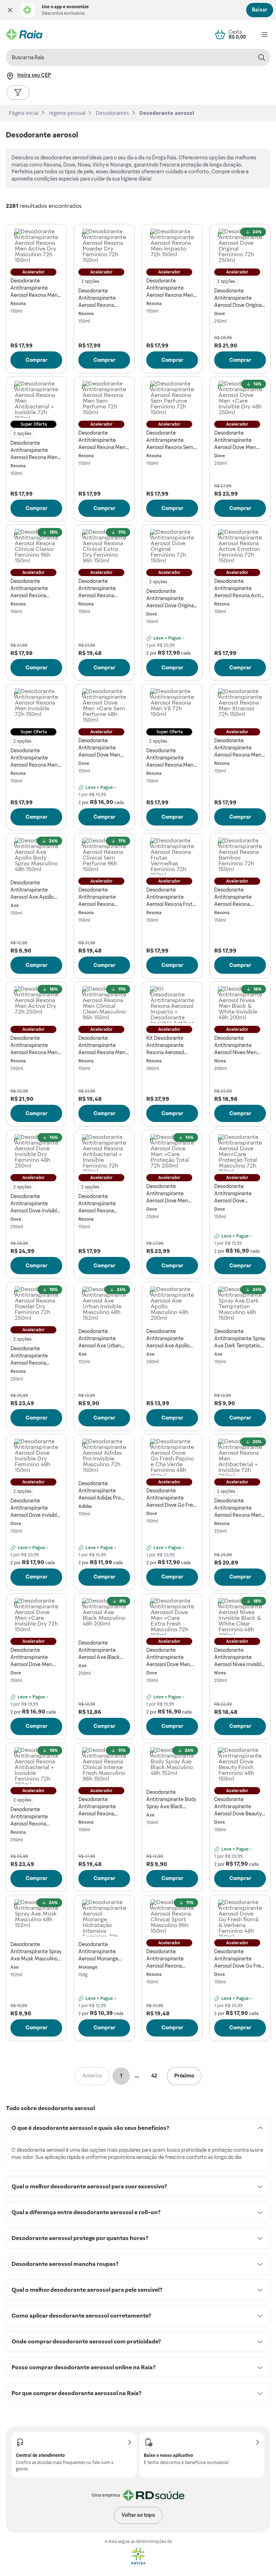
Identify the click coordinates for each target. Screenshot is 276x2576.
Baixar (260, 10)
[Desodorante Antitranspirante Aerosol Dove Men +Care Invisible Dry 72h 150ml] (36, 1616)
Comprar (36, 360)
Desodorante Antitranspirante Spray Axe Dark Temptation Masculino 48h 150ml (240, 1339)
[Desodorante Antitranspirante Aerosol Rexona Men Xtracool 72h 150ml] (240, 707)
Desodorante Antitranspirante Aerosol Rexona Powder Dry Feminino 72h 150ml (103, 298)
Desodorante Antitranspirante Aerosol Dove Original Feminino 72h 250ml (238, 298)
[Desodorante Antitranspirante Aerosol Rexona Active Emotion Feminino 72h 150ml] (240, 547)
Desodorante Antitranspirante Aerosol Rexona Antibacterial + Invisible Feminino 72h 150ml (103, 1204)
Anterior (92, 2076)
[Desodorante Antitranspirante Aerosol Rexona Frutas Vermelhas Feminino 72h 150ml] (172, 856)
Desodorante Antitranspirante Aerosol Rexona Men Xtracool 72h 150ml (238, 748)
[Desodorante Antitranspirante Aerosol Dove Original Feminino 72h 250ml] (240, 247)
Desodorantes (112, 113)
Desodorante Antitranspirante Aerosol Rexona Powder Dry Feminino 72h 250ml (35, 1356)
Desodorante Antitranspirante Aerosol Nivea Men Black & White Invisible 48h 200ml (240, 1046)
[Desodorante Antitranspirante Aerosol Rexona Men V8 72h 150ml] (172, 707)
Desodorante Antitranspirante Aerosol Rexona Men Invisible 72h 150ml (34, 758)
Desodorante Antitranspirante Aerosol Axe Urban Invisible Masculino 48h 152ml (104, 1339)
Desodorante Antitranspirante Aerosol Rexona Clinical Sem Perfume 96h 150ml (103, 897)
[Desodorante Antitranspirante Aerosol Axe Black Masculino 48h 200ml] (104, 1616)
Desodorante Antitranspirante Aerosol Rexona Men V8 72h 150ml (170, 758)
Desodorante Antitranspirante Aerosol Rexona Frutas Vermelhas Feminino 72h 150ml (172, 897)
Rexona (18, 304)
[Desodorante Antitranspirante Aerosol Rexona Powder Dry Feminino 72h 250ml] (36, 1305)
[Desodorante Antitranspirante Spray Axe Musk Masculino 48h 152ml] (36, 1918)
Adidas (85, 1506)
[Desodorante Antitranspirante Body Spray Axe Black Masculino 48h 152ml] (172, 1766)
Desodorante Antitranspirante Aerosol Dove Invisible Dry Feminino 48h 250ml (35, 1204)
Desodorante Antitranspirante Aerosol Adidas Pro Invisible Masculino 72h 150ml (104, 1491)
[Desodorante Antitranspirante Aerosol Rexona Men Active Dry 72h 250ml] (36, 1004)
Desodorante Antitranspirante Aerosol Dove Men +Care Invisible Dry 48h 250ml (240, 440)
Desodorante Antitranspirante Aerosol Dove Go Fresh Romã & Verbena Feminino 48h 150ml (240, 1959)
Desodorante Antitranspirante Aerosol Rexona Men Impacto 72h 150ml (170, 288)
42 (154, 2076)
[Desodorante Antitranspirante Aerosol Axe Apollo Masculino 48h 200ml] (172, 1305)
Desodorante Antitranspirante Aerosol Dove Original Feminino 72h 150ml (171, 599)
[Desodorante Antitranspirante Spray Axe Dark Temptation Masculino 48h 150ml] (240, 1305)
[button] (10, 10)
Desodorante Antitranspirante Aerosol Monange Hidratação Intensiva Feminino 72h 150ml (102, 1952)
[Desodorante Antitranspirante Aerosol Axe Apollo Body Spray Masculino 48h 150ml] (36, 856)
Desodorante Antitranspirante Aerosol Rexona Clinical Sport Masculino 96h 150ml (170, 1959)
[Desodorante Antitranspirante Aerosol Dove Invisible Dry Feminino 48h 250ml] (36, 1153)
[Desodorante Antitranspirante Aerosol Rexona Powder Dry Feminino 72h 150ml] (104, 247)
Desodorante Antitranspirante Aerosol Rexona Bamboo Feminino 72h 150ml (240, 897)
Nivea (220, 1061)
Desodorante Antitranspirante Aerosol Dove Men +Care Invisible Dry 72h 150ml (36, 1658)
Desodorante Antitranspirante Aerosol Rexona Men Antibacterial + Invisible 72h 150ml (34, 450)
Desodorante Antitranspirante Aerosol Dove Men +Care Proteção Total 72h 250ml (170, 1194)
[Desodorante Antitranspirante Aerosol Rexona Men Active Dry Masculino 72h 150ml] (36, 247)
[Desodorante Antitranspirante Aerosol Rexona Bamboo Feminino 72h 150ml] (240, 856)
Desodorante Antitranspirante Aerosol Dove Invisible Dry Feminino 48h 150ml (35, 1508)
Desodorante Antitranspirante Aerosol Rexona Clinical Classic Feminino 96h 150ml (33, 589)
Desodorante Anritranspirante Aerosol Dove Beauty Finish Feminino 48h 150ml (238, 1807)
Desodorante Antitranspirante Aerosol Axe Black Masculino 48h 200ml (102, 1650)
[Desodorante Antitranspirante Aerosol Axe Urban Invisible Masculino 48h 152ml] (104, 1305)
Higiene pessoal (67, 113)
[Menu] (264, 34)
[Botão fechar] (10, 10)
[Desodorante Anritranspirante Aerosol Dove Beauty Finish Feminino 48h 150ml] (240, 1766)
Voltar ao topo (138, 2515)
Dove (220, 314)
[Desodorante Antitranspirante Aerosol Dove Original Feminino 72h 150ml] (172, 547)
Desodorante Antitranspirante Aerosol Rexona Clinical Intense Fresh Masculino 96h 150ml (102, 1807)
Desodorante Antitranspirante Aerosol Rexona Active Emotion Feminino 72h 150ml (240, 589)
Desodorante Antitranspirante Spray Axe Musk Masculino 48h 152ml (36, 1952)
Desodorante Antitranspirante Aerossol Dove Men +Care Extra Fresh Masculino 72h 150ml (170, 1658)
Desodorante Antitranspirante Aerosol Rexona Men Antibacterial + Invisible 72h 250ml (238, 1508)
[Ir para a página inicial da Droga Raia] (24, 34)
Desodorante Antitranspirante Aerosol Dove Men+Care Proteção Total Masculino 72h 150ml (237, 1194)
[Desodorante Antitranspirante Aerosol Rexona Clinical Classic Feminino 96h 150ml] (36, 547)
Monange (88, 1967)
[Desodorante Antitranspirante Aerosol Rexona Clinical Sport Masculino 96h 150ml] (172, 1918)
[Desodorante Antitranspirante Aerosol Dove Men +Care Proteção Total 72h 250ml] (172, 1153)
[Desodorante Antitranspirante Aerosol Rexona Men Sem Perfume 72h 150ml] (104, 399)
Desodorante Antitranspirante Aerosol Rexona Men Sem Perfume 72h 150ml (102, 440)
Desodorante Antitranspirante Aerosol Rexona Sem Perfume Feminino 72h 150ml (170, 440)
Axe (15, 906)
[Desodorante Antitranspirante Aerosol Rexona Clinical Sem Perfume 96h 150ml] (104, 856)
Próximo (184, 2076)
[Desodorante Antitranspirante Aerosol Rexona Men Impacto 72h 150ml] (172, 247)
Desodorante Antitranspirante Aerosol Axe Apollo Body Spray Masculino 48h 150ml (35, 890)
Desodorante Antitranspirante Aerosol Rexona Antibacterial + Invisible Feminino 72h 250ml (35, 1817)
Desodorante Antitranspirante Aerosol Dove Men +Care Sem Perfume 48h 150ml (102, 748)
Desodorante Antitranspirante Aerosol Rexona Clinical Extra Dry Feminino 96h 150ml (101, 589)
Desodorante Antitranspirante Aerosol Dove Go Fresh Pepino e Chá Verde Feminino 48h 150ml (172, 1498)
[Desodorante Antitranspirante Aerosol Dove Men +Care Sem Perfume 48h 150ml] (104, 707)
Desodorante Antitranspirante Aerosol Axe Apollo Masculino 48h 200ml (170, 1339)
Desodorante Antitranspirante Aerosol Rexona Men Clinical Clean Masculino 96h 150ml (102, 1046)
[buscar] (262, 57)
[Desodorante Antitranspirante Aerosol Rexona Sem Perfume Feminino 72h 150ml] (172, 399)
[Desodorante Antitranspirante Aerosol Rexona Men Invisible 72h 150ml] (36, 707)
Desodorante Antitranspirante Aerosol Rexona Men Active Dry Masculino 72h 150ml (34, 288)
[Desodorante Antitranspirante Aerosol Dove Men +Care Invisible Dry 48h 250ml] (240, 399)
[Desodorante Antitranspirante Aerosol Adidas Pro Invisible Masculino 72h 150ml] (104, 1457)
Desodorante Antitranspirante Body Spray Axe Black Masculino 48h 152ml (171, 1800)
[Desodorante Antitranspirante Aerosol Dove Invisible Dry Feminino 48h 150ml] (36, 1457)
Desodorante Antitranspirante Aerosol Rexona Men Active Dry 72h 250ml (35, 1046)
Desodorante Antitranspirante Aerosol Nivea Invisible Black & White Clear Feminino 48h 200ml (239, 1658)
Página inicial (24, 113)
